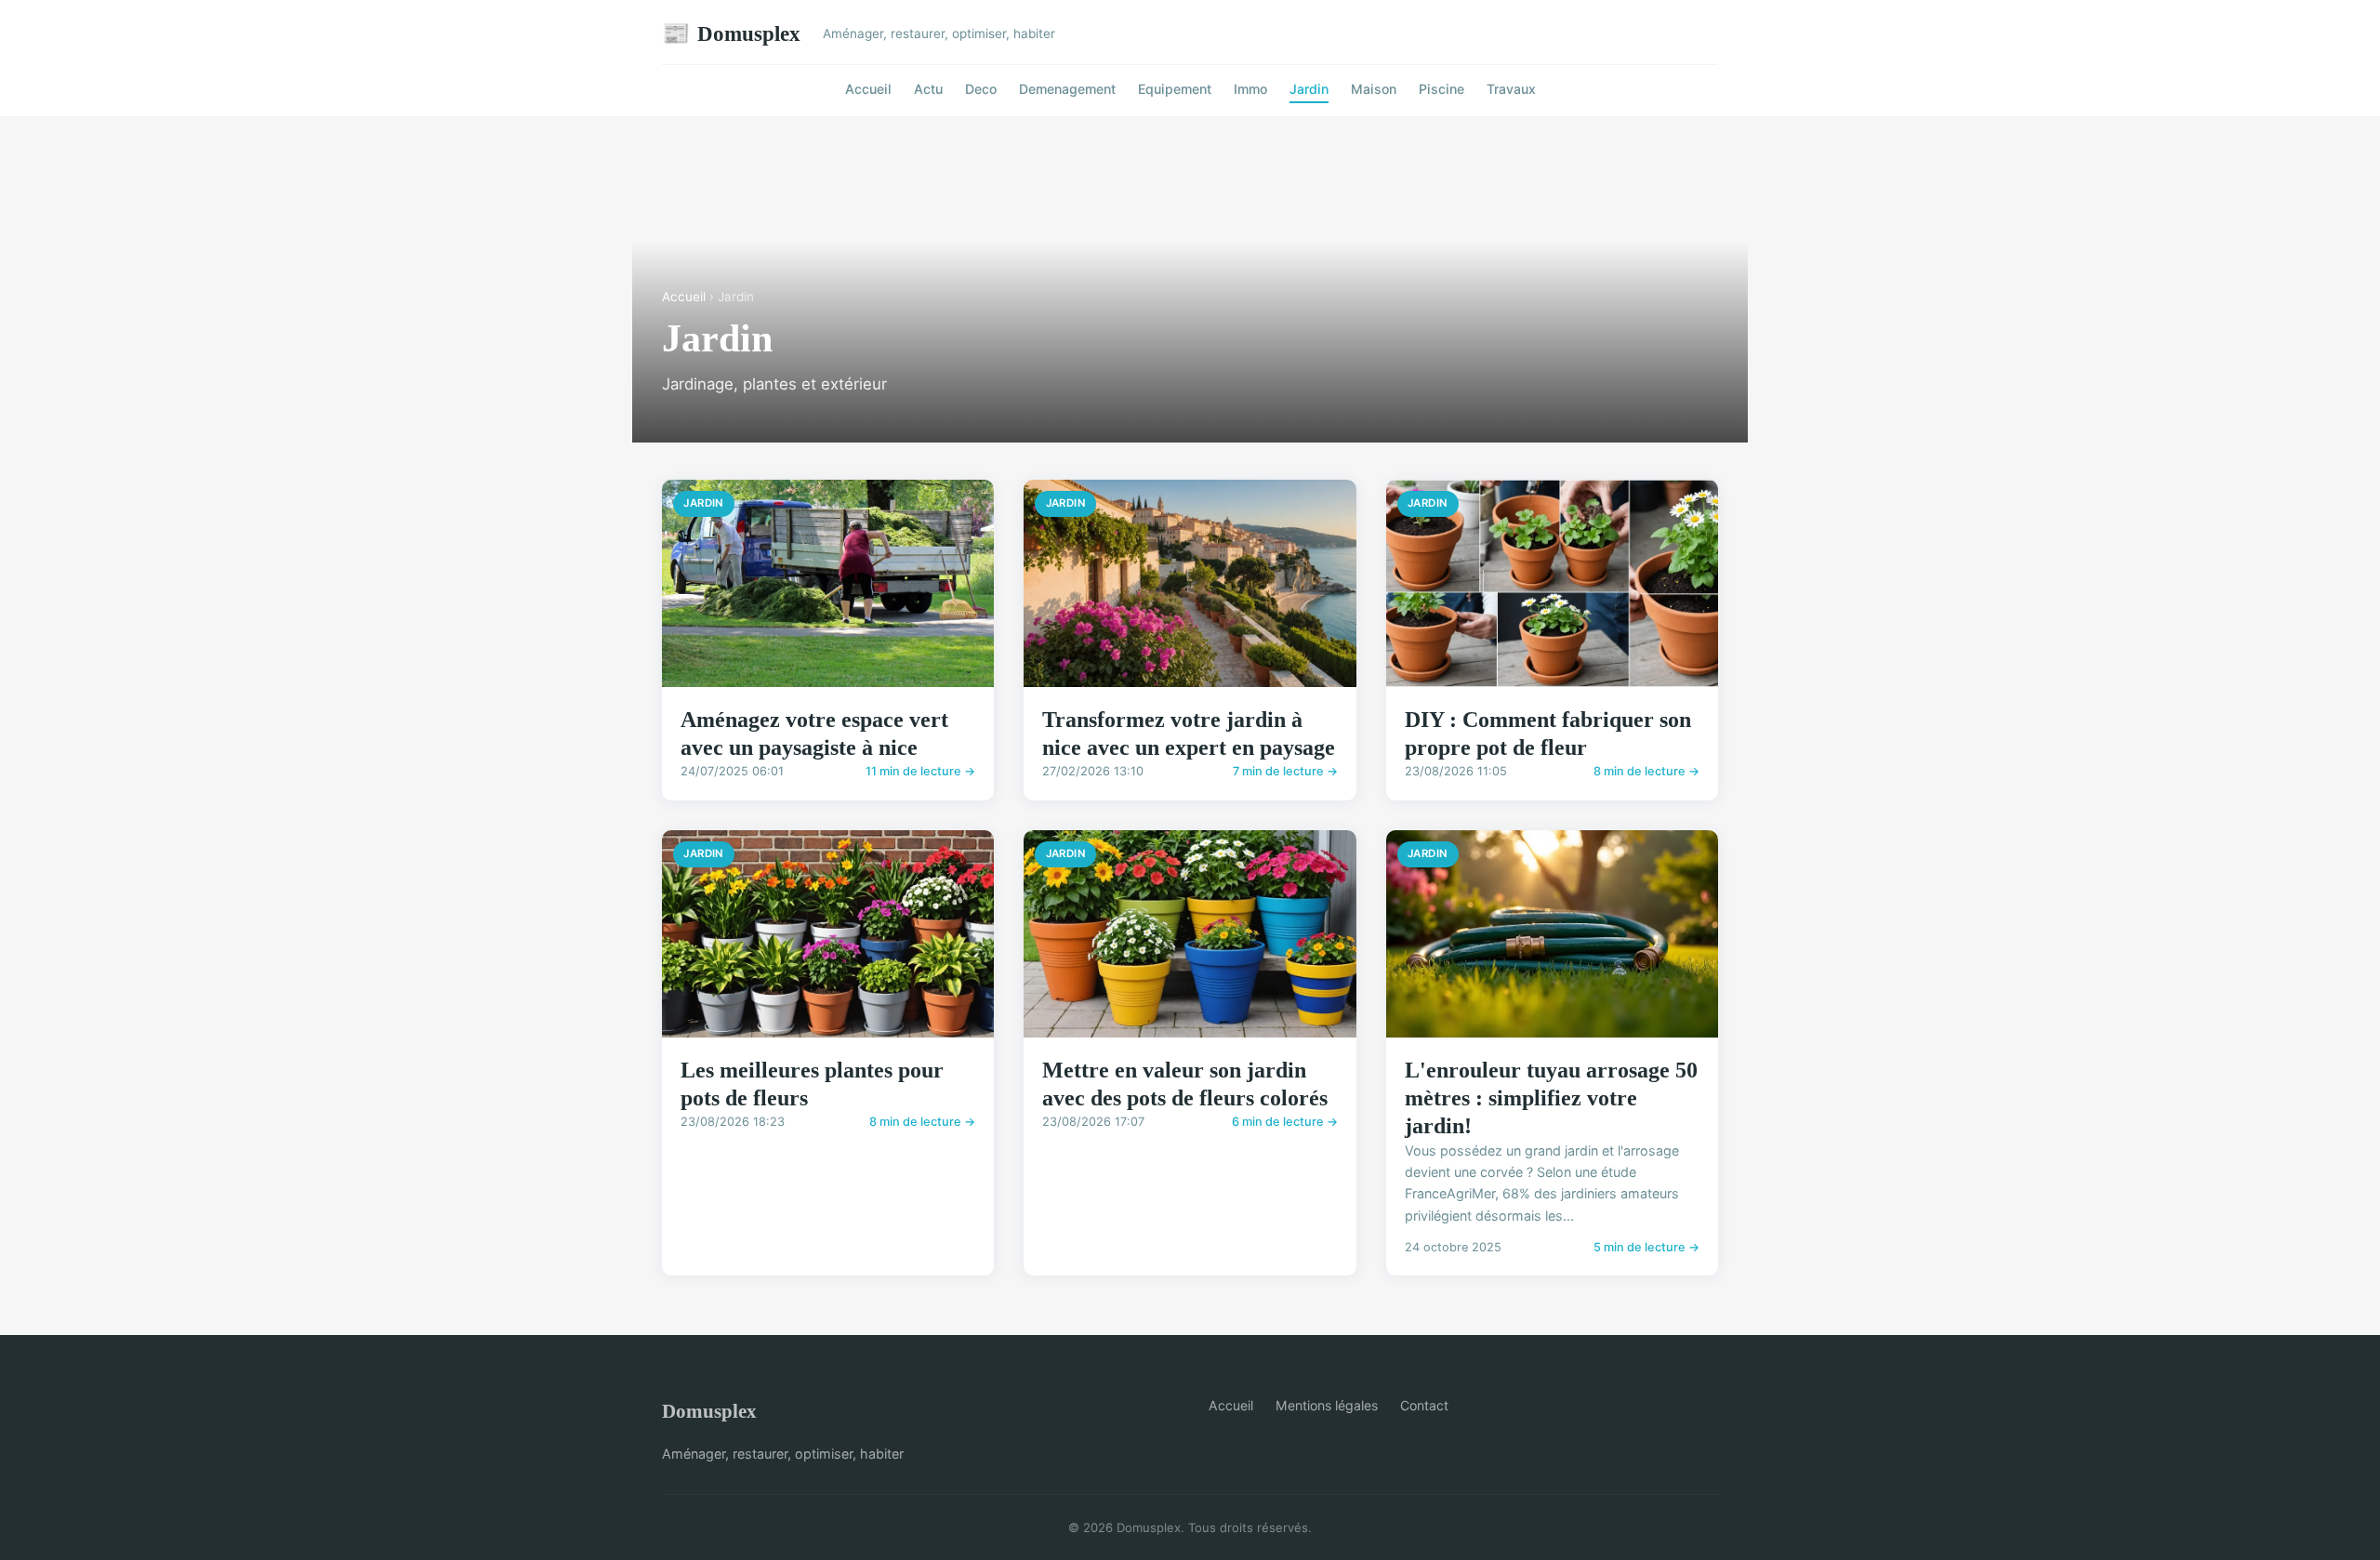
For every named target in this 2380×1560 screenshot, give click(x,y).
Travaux (1511, 89)
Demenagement (1067, 89)
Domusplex (731, 33)
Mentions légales (1327, 1405)
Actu (928, 89)
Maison (1374, 89)
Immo (1250, 89)
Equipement (1175, 89)
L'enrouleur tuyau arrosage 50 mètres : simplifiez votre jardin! (1551, 1098)
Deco (981, 89)
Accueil (868, 89)
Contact (1424, 1405)
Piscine (1441, 89)
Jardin (1309, 89)
